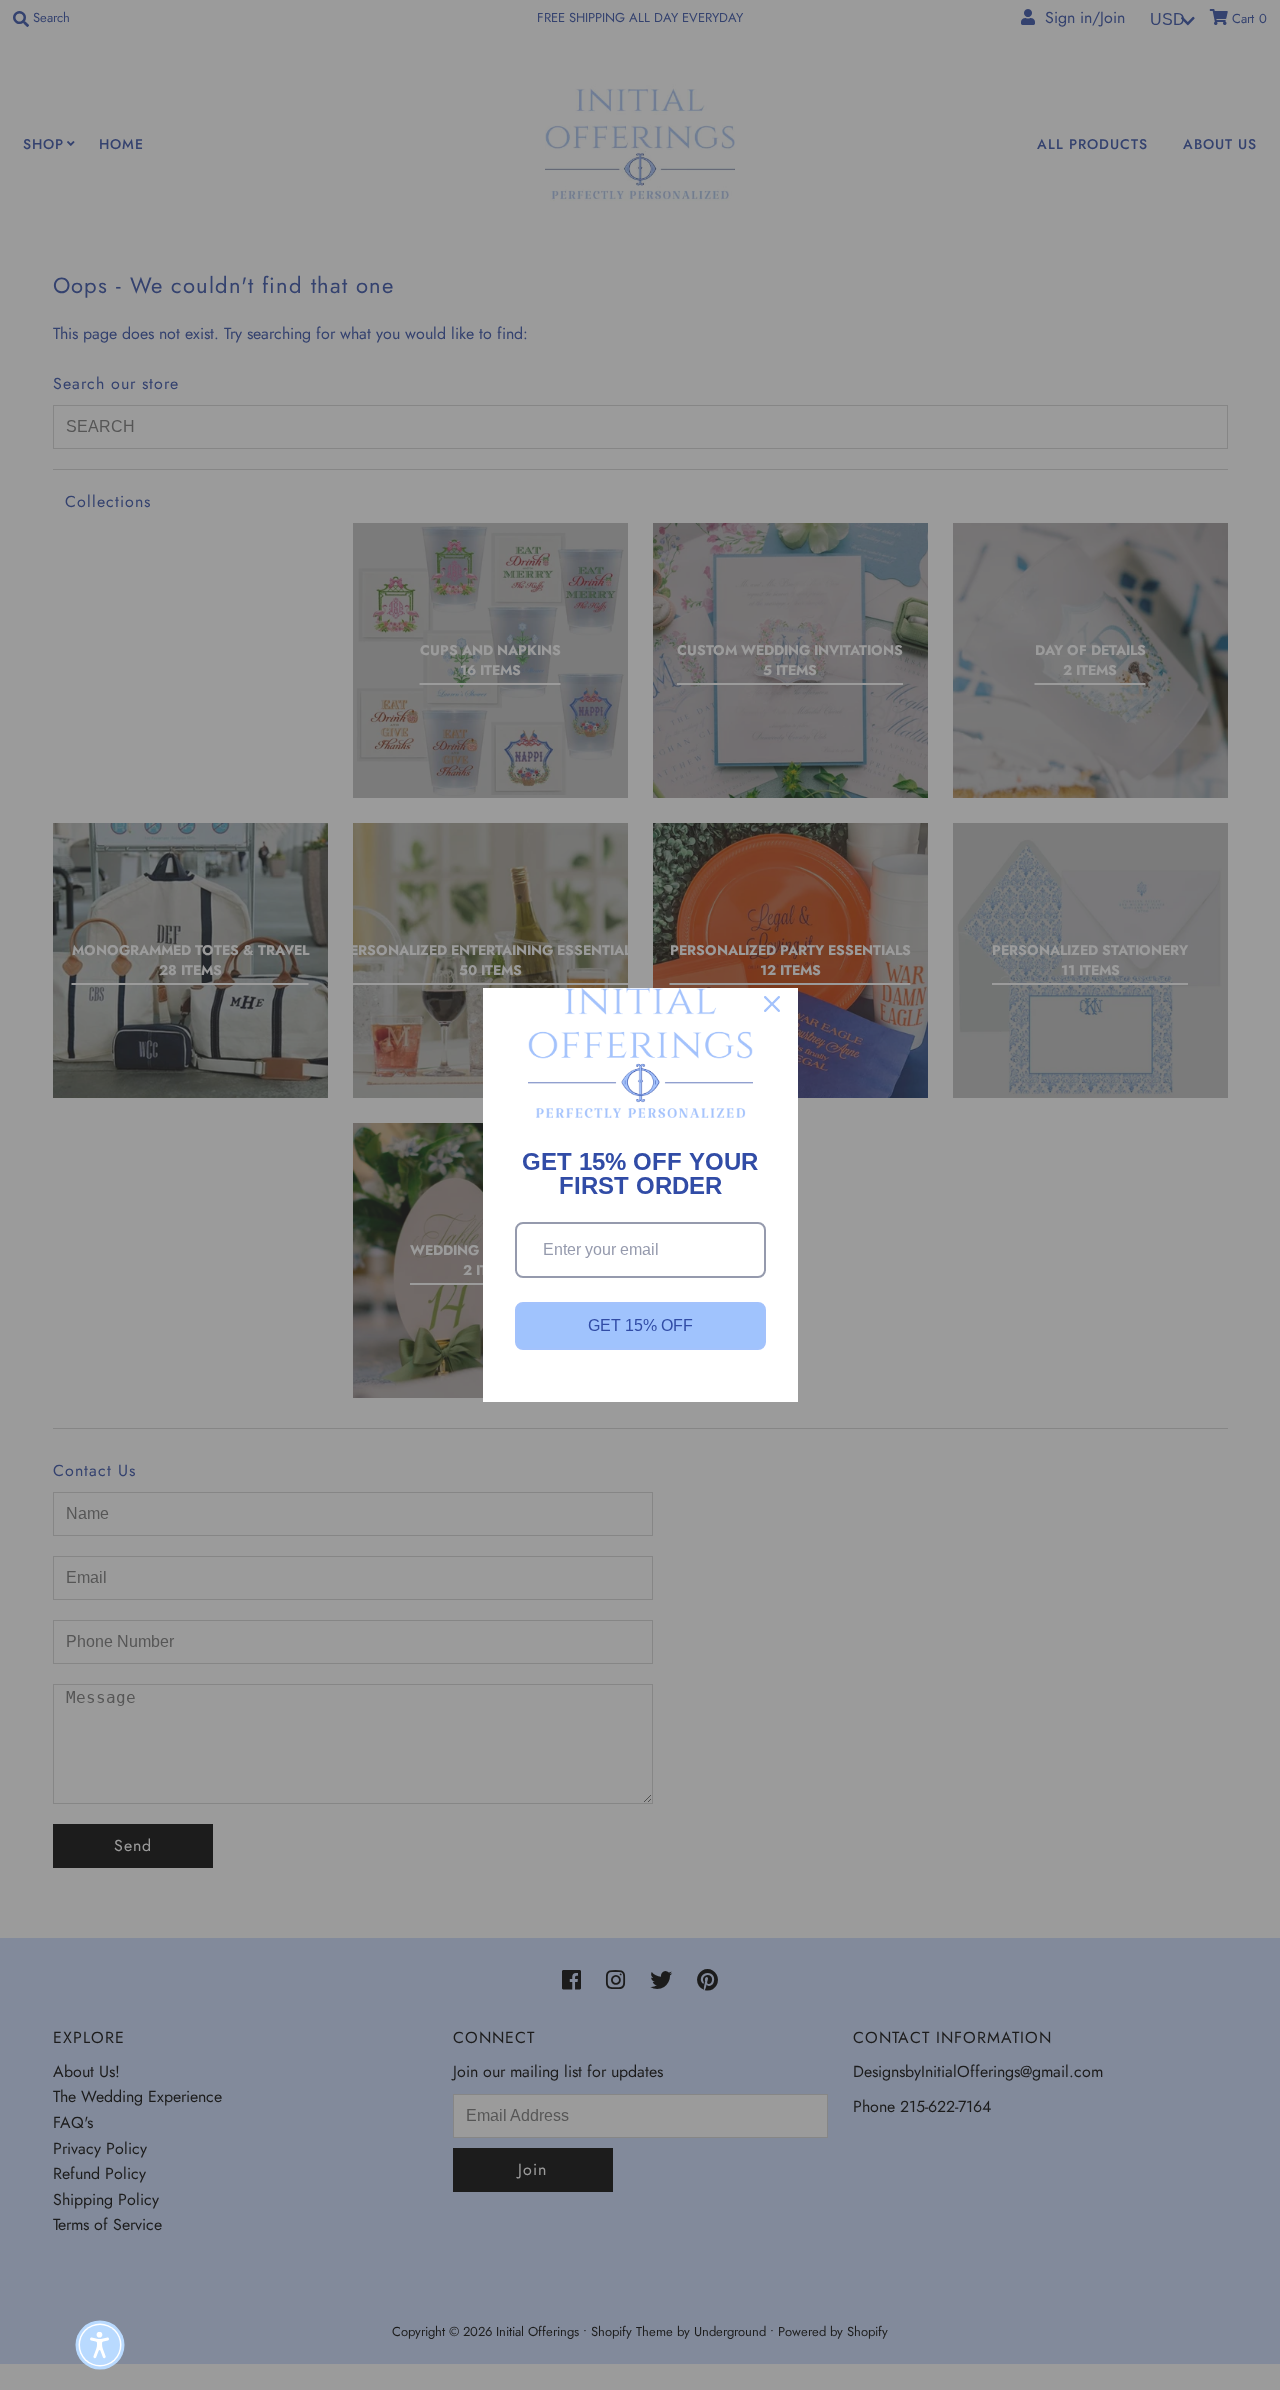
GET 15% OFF (640, 1325)
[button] (100, 2345)
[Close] (772, 1004)
